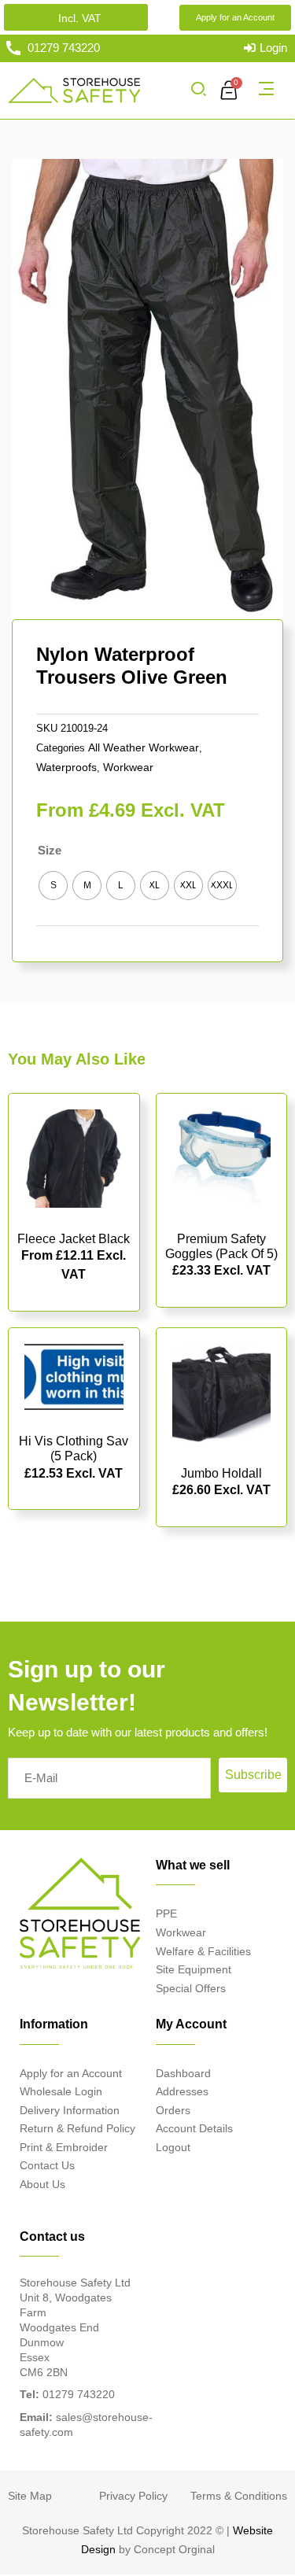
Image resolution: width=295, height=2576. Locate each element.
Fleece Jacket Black (74, 1239)
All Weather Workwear (144, 747)
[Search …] (198, 90)
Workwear (128, 767)
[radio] (53, 886)
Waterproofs (66, 767)
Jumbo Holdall (221, 1473)
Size (50, 851)
